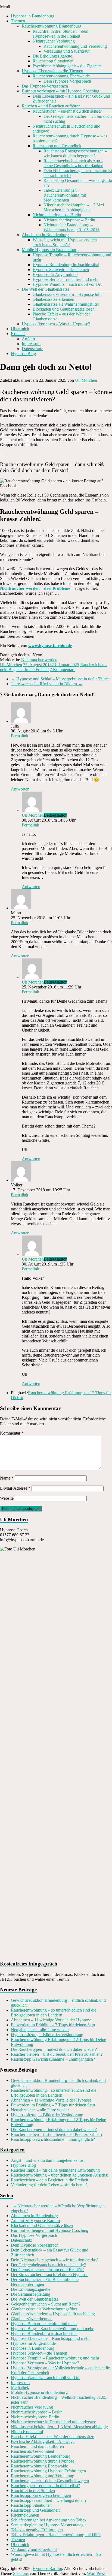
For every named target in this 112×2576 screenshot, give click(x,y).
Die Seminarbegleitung (31, 2294)
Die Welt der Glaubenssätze (46, 289)
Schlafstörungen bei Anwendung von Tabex (49, 2520)
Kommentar (12, 1433)
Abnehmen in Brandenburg (45, 235)
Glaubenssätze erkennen (53, 299)
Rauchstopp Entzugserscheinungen (41, 2495)
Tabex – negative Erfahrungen (37, 2530)
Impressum (31, 344)
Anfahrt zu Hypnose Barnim (35, 2221)
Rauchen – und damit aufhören (37, 2446)
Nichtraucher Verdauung (54, 41)
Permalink (20, 736)
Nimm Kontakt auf (27, 2432)
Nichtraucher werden (39, 660)
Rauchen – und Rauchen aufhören (51, 106)
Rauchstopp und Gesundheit (57, 146)
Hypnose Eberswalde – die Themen (52, 71)
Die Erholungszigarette (52, 56)
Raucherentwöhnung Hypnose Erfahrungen (48, 2471)
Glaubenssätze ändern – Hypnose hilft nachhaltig (53, 2314)
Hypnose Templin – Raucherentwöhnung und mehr (55, 2358)
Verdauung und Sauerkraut (66, 51)
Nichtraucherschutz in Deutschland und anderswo (54, 2422)
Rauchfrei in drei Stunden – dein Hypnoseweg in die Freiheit (60, 34)
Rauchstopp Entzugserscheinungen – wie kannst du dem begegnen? (75, 153)
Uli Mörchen (86, 380)
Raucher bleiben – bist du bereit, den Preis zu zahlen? (57, 2054)
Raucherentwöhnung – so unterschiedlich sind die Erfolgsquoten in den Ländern (54, 2013)
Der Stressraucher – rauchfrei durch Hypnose (50, 2275)
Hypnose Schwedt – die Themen (61, 270)
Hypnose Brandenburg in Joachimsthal (66, 265)
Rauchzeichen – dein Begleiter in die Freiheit (49, 2180)
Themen (18, 21)
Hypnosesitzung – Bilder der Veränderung (47, 2035)
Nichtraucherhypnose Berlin (57, 215)
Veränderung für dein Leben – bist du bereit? (49, 2185)
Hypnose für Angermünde (55, 274)
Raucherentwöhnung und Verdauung (75, 46)
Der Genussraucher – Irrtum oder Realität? (47, 2270)
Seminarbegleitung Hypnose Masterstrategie (49, 2525)
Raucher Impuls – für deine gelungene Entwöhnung (55, 2170)
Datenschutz (32, 349)
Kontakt (18, 334)
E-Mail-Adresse (15, 1488)
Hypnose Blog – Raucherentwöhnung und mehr (52, 2329)
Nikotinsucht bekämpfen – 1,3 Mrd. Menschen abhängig (59, 2427)
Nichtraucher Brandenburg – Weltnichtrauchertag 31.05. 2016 (71, 227)
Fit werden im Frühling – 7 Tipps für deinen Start (53, 2025)
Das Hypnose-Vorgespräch (45, 86)
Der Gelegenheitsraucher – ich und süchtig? (48, 2265)
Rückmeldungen (25, 2515)
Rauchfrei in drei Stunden (33, 2491)
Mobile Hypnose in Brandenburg (50, 250)
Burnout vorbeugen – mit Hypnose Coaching (60, 91)
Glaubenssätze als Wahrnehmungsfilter (66, 304)
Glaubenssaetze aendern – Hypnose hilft (67, 294)
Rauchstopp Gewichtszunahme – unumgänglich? (53, 2059)
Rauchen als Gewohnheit (32, 2451)
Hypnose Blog (23, 354)
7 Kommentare (63, 670)
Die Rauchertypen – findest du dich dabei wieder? (54, 2049)
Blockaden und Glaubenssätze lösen (64, 309)
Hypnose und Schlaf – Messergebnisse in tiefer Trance (60, 679)
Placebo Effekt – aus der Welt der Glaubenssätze (52, 2437)
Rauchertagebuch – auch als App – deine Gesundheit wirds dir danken (73, 163)
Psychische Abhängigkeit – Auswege (43, 2441)
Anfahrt (28, 339)
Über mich (20, 329)
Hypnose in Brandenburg (33, 16)
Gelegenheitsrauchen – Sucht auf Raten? (46, 2304)
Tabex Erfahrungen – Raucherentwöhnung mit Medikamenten (65, 195)
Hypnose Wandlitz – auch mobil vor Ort (67, 284)
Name (7, 1478)
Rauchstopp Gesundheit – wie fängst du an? (49, 2500)
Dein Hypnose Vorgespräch (67, 81)
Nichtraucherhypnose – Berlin (69, 220)
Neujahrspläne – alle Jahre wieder (40, 2030)
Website (7, 1498)
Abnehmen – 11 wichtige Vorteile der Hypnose (51, 2020)
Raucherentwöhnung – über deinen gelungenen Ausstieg (59, 2175)
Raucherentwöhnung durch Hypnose (43, 2461)
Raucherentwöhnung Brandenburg (52, 26)
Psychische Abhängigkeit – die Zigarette (67, 66)
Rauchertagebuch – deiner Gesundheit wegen (50, 2481)
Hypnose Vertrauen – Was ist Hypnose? (56, 324)
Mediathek (20, 2387)
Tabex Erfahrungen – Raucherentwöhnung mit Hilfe (56, 2535)
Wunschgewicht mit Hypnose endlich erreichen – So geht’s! (65, 242)
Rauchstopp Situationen (53, 61)
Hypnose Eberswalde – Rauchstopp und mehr (50, 2338)
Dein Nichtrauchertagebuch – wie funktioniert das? (55, 2260)
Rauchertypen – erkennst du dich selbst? (67, 111)
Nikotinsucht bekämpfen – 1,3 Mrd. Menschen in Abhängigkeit (74, 207)
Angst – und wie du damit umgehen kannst (48, 2160)
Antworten (20, 789)
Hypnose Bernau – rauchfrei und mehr (66, 279)
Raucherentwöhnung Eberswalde (61, 76)
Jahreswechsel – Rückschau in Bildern (47, 684)
